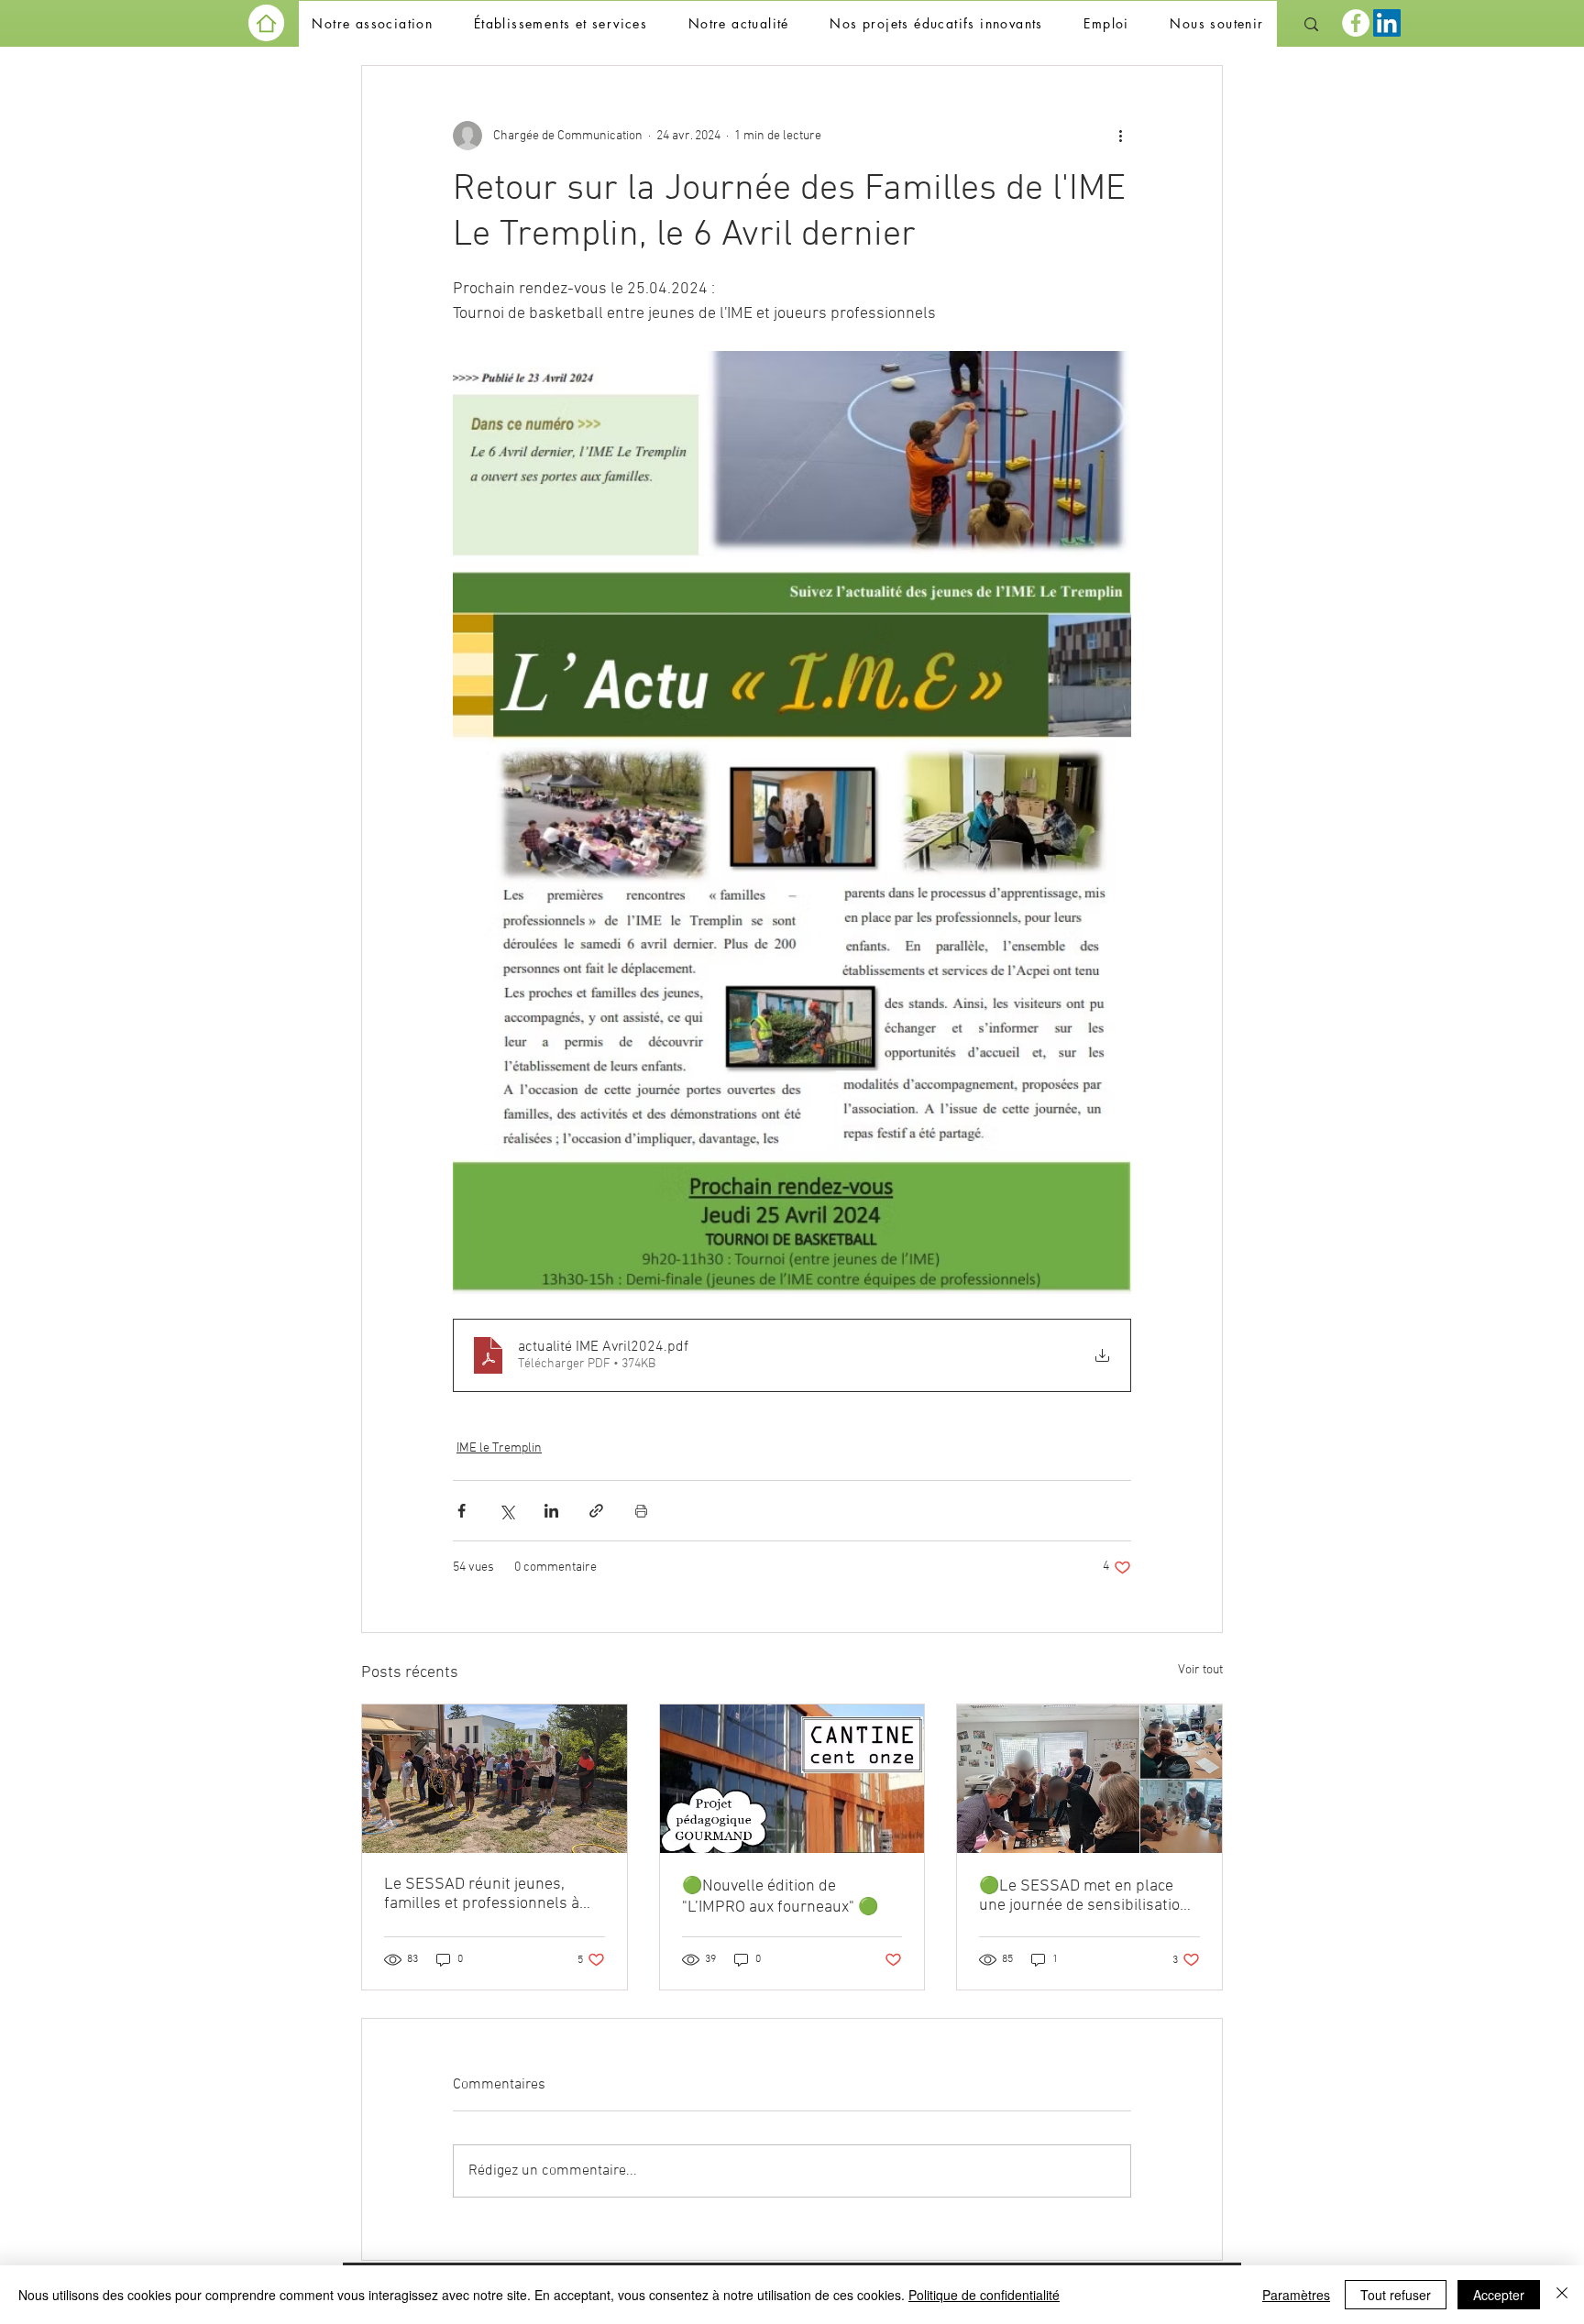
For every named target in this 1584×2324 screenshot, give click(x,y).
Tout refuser (1396, 2295)
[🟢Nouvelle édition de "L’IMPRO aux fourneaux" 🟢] (792, 1779)
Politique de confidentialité (984, 2295)
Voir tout (1200, 1670)
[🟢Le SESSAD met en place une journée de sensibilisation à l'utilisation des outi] (1089, 1779)
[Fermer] (1562, 2295)
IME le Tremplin (499, 1448)
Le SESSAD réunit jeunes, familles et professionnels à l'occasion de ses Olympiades (486, 1894)
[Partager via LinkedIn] (551, 1511)
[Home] (266, 23)
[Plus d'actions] (1120, 136)
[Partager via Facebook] (462, 1511)
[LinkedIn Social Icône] (1387, 23)
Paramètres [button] (1296, 2295)
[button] (372, 24)
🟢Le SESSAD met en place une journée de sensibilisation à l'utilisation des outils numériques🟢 (1084, 1896)
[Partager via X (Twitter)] (506, 1511)
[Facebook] (1356, 23)
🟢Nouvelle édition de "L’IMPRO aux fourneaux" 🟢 (780, 1897)
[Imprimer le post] (641, 1511)
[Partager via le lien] (596, 1511)
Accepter (1499, 2295)
